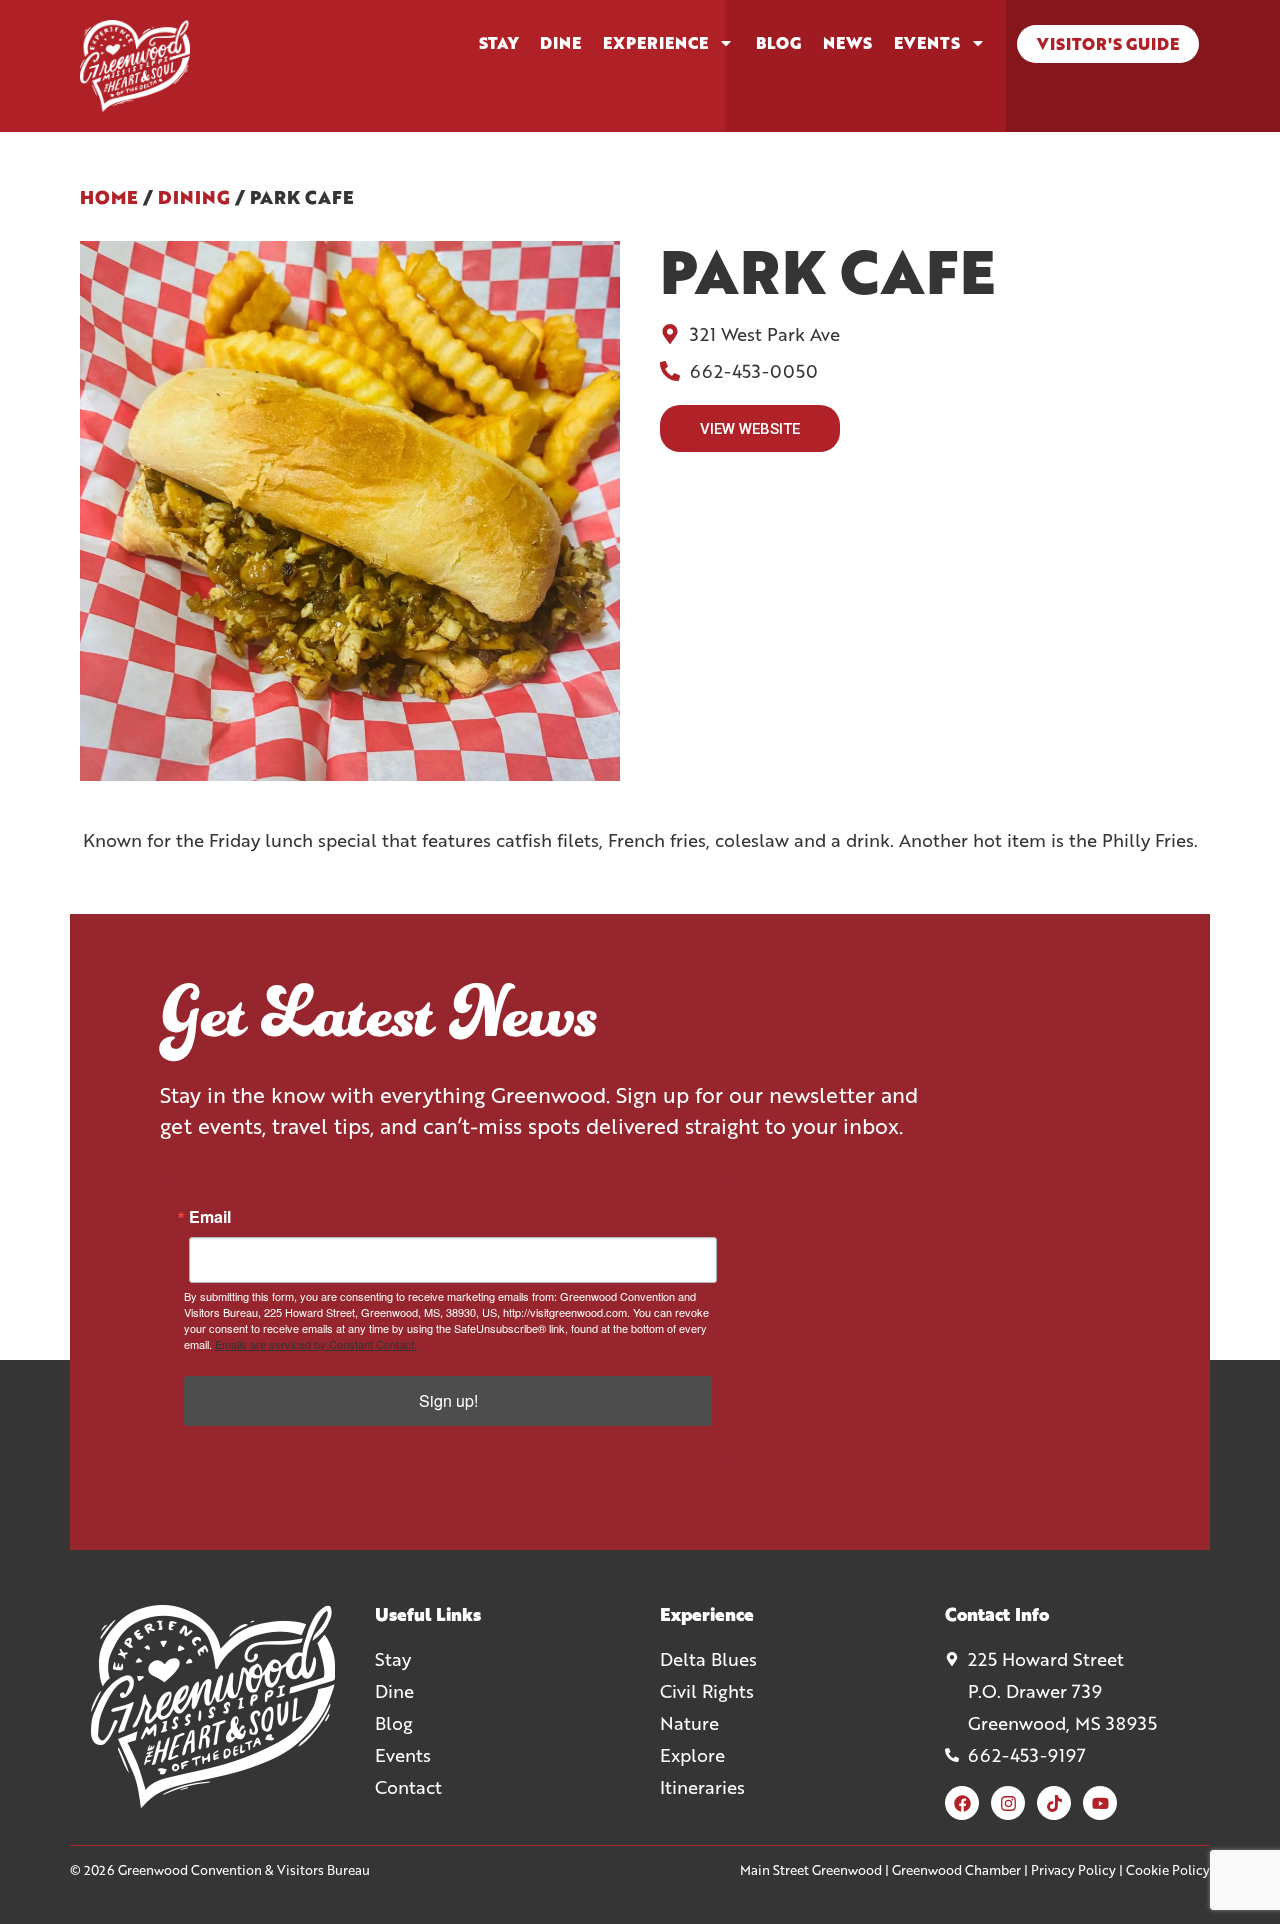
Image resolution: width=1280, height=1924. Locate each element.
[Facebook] (962, 1803)
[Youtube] (1100, 1803)
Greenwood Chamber (956, 1870)
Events (927, 43)
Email (210, 1217)
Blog (778, 43)
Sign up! (448, 1400)
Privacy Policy (1073, 1870)
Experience (655, 43)
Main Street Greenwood (811, 1870)
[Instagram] (1008, 1803)
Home (109, 197)
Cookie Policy (1168, 1870)
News (847, 43)
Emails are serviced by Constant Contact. (316, 1344)
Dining (194, 197)
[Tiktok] (1054, 1803)
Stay (498, 43)
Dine (560, 43)
